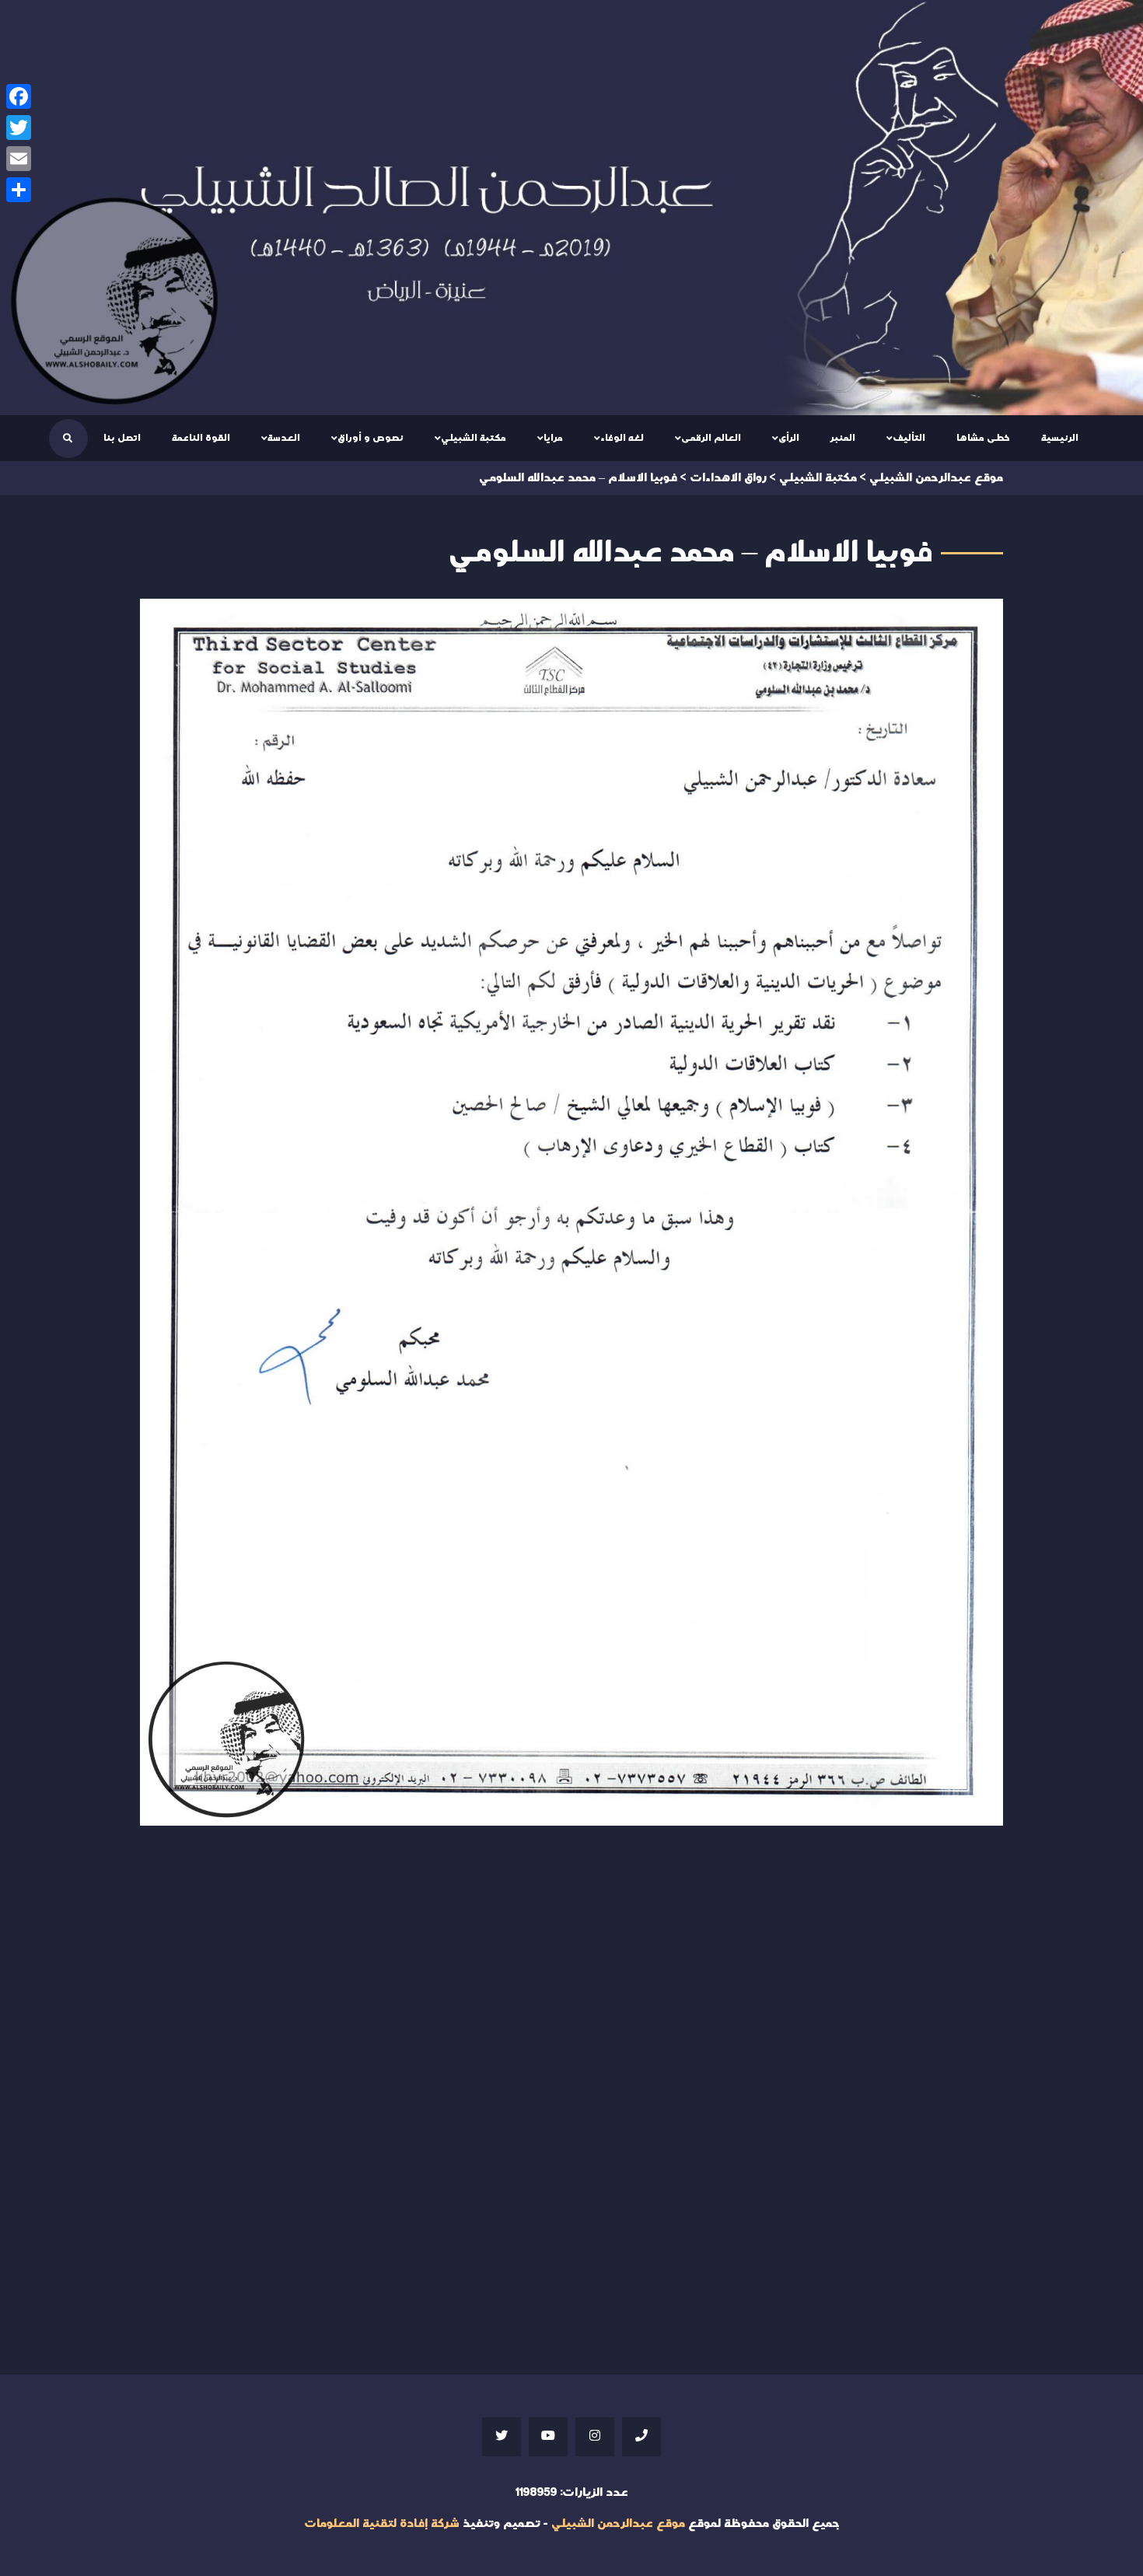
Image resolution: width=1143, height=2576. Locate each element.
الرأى (789, 438)
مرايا (553, 438)
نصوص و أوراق (371, 438)
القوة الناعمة (201, 438)
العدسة (284, 438)
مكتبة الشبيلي (474, 438)
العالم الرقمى (711, 438)
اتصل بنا (122, 438)
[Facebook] (19, 96)
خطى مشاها (983, 438)
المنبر (843, 438)
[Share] (19, 190)
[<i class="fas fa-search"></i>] (68, 439)
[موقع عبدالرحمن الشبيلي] (571, 208)
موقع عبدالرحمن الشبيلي (618, 2524)
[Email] (19, 159)
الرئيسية (1060, 438)
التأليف (909, 438)
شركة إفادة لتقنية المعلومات (382, 2524)
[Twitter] (19, 128)
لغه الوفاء (622, 438)
